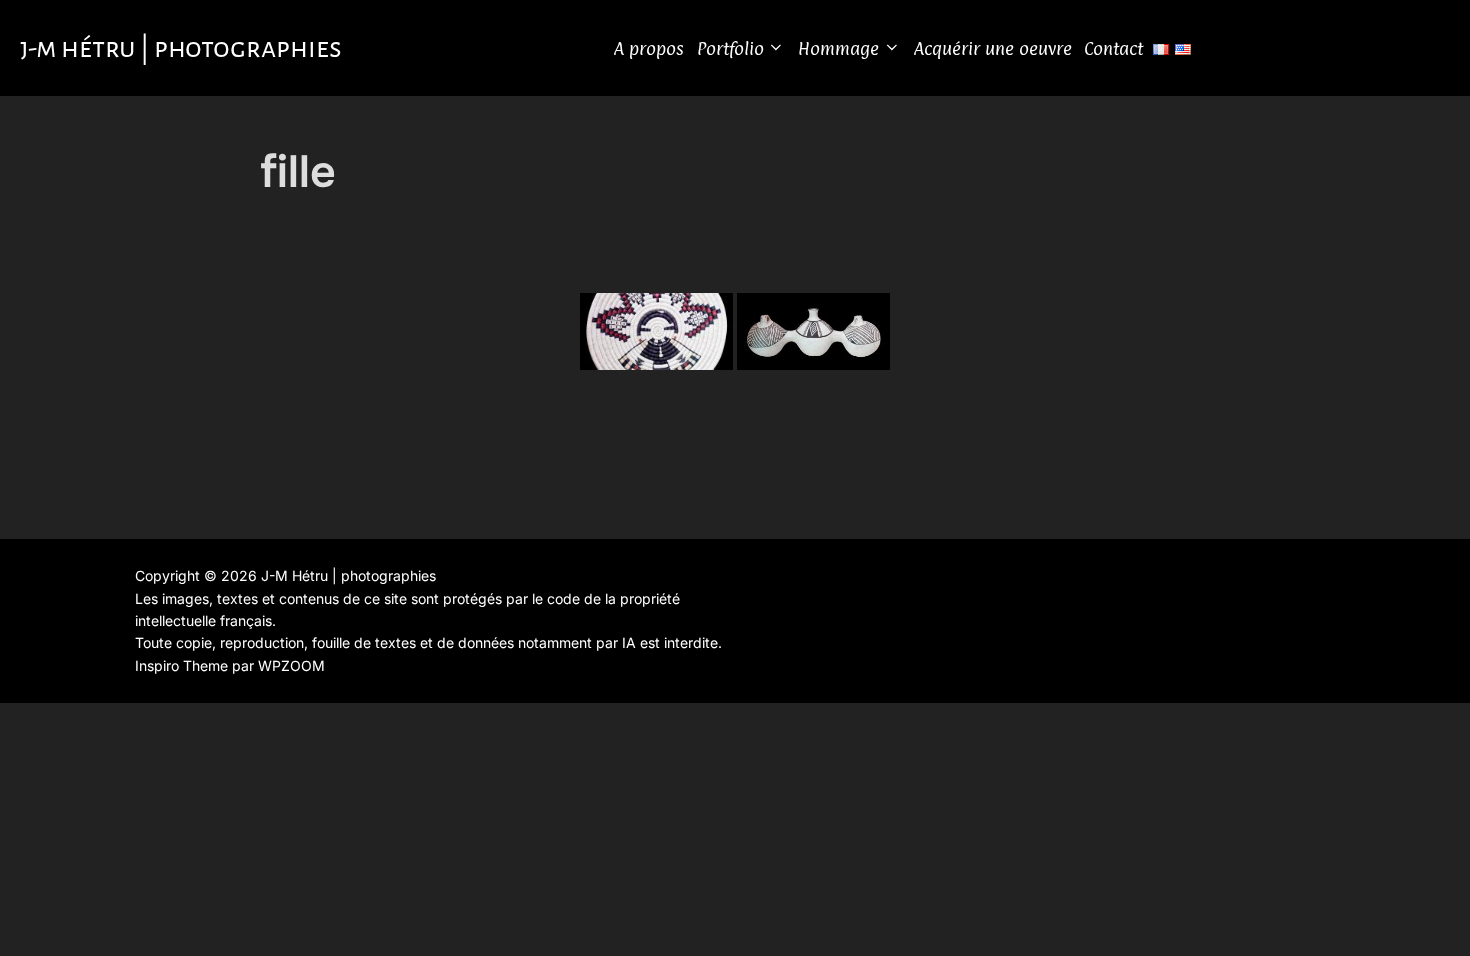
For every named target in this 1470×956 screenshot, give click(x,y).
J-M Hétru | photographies (181, 48)
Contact (1113, 48)
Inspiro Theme (181, 665)
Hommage (838, 48)
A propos (649, 48)
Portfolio (730, 48)
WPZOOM (291, 665)
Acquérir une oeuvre (993, 48)
